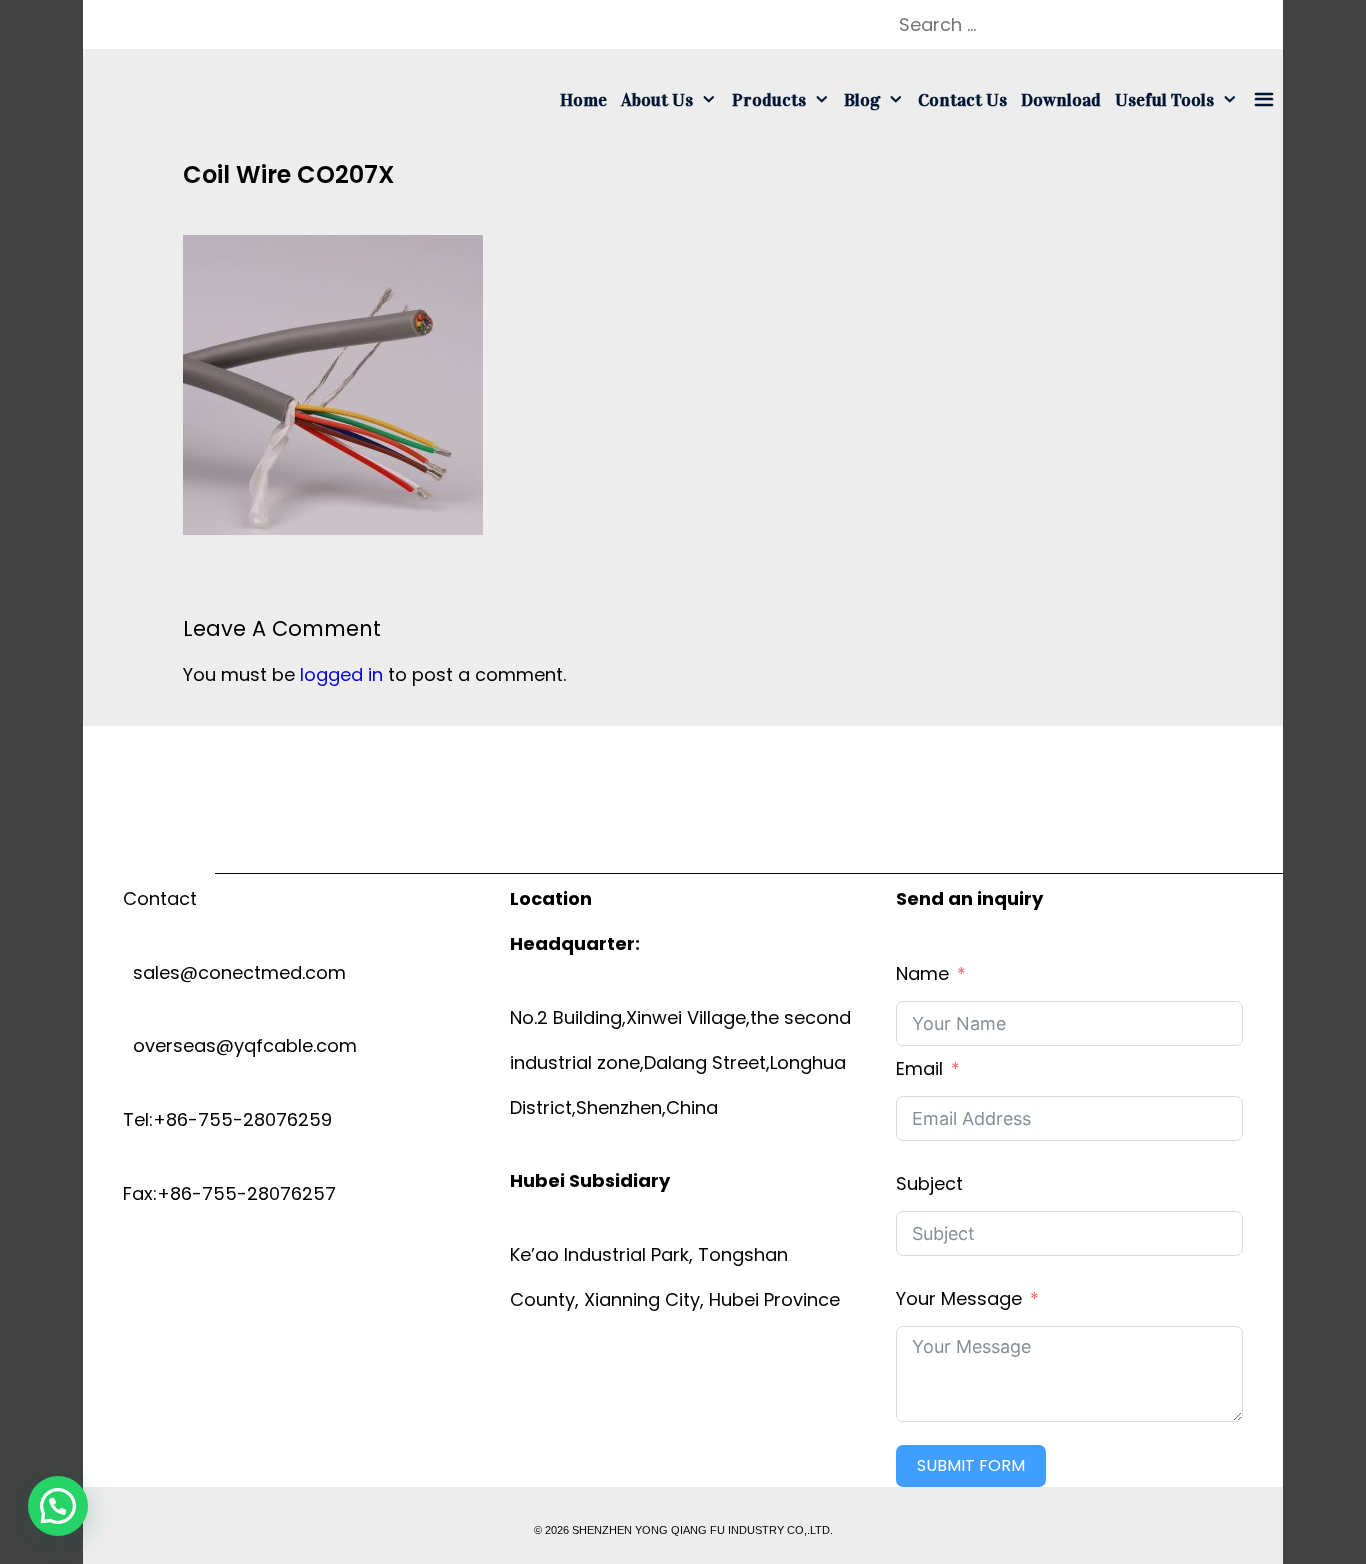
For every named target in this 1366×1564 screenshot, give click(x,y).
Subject (929, 1183)
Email (919, 1068)
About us (657, 100)
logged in (341, 674)
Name (922, 973)
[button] (58, 1506)
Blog (862, 100)
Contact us (962, 100)
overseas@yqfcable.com (240, 1045)
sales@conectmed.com (234, 972)
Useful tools (1164, 100)
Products (769, 100)
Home (583, 100)
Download (1061, 100)
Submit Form (971, 1465)
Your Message (959, 1298)
